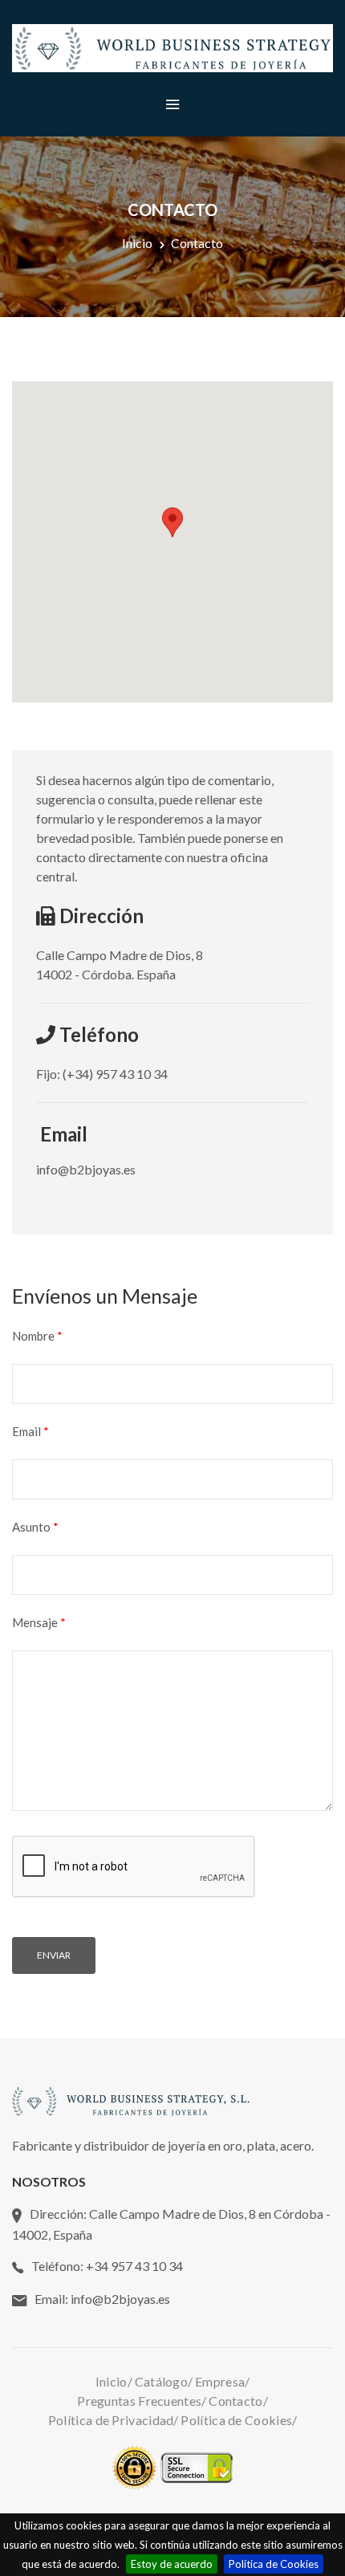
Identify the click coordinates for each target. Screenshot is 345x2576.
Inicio (137, 243)
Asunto (35, 1527)
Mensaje (39, 1622)
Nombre (37, 1336)
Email (30, 1431)
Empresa (220, 2381)
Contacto (235, 2401)
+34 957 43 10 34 (134, 2266)
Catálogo (161, 2381)
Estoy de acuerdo (172, 2564)
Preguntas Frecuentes (139, 2401)
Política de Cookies (274, 2564)
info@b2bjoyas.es (120, 2299)
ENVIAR (54, 1955)
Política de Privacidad (111, 2420)
